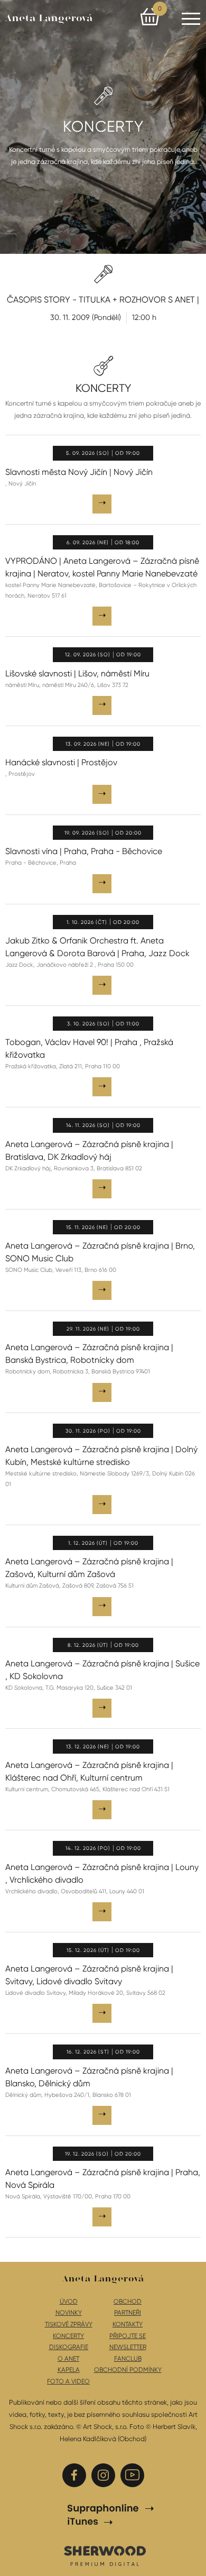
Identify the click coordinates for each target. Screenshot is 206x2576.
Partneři (128, 2313)
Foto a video (68, 2381)
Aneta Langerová (49, 19)
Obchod (128, 2302)
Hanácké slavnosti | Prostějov (61, 762)
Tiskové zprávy (69, 2324)
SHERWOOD (104, 2555)
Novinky (69, 2313)
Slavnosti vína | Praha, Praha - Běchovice (84, 851)
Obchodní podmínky (128, 2370)
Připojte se (128, 2336)
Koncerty (68, 2336)
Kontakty (128, 2324)
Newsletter (128, 2347)
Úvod (69, 2302)
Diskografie (69, 2347)
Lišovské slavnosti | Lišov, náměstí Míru (77, 673)
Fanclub (128, 2359)
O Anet (68, 2359)
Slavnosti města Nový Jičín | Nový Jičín (79, 472)
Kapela (69, 2370)
